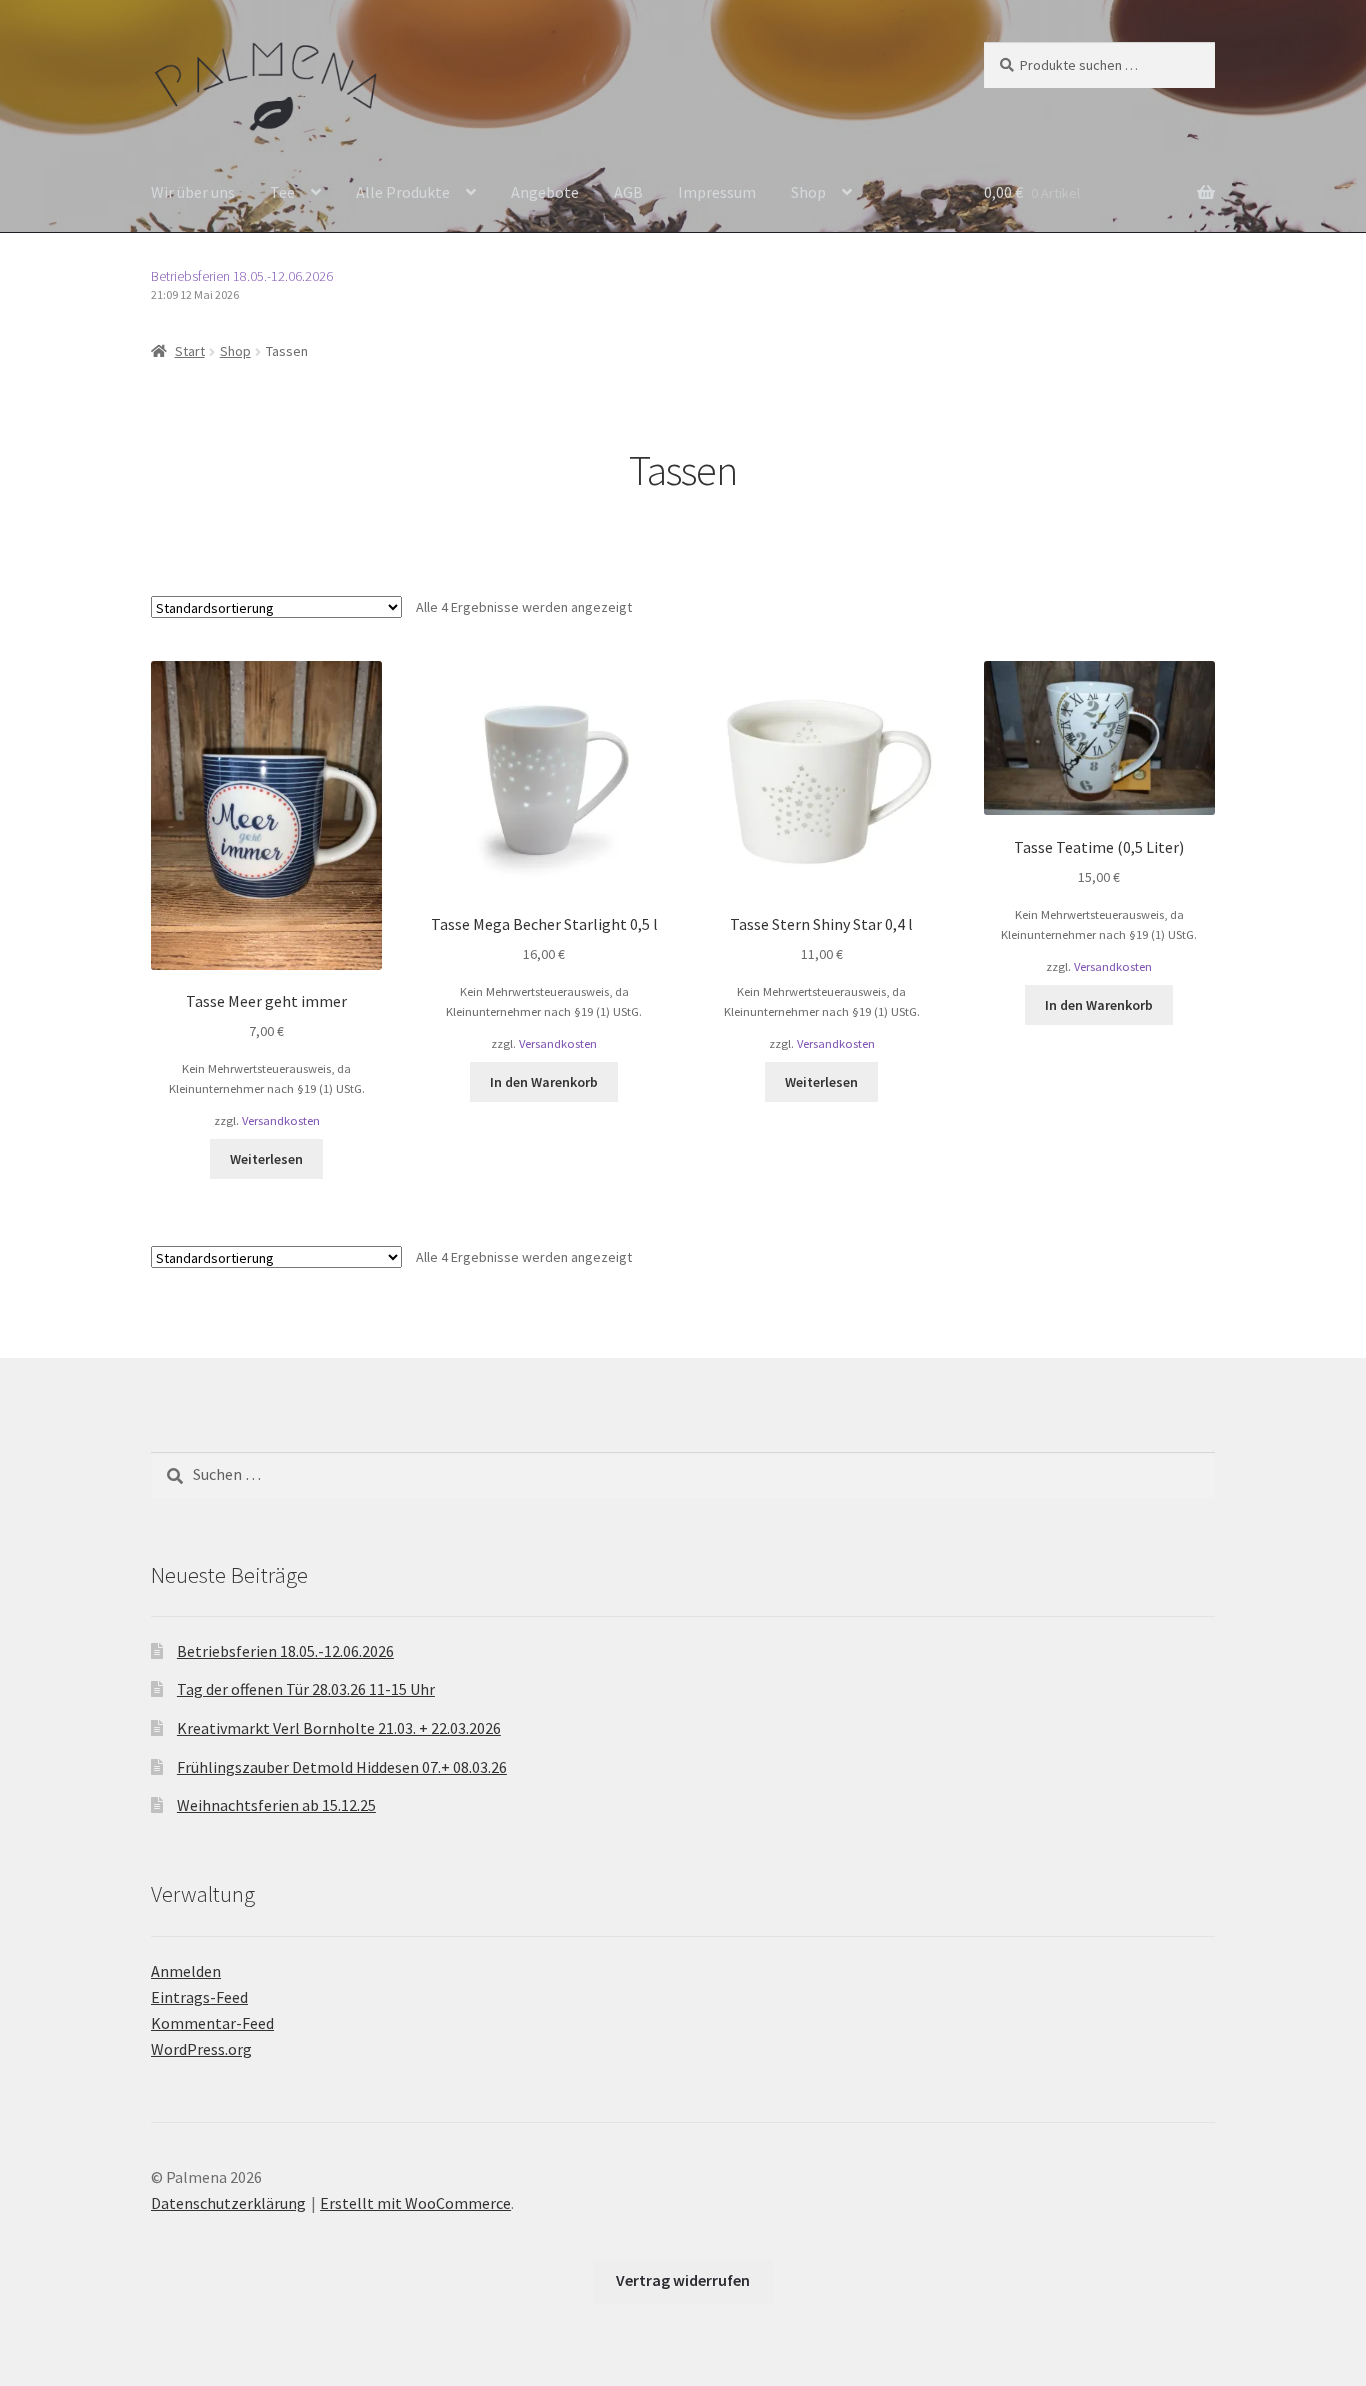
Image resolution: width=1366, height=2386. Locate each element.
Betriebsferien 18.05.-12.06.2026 (242, 276)
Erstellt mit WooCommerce (415, 2203)
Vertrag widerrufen (683, 2280)
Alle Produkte (403, 192)
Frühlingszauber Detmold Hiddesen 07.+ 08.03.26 (342, 1767)
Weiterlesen (266, 1159)
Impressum (717, 192)
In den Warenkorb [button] (544, 1082)
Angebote (545, 192)
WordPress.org (201, 2049)
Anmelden (186, 1971)
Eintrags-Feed (199, 1997)
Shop (808, 192)
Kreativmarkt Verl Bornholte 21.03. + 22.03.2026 (339, 1728)
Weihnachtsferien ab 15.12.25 (276, 1805)
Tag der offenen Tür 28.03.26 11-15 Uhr (306, 1689)
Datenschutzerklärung (228, 2203)
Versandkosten (281, 1120)
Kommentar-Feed (212, 2023)
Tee (282, 192)
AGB (628, 192)
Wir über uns (193, 192)
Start (190, 351)
